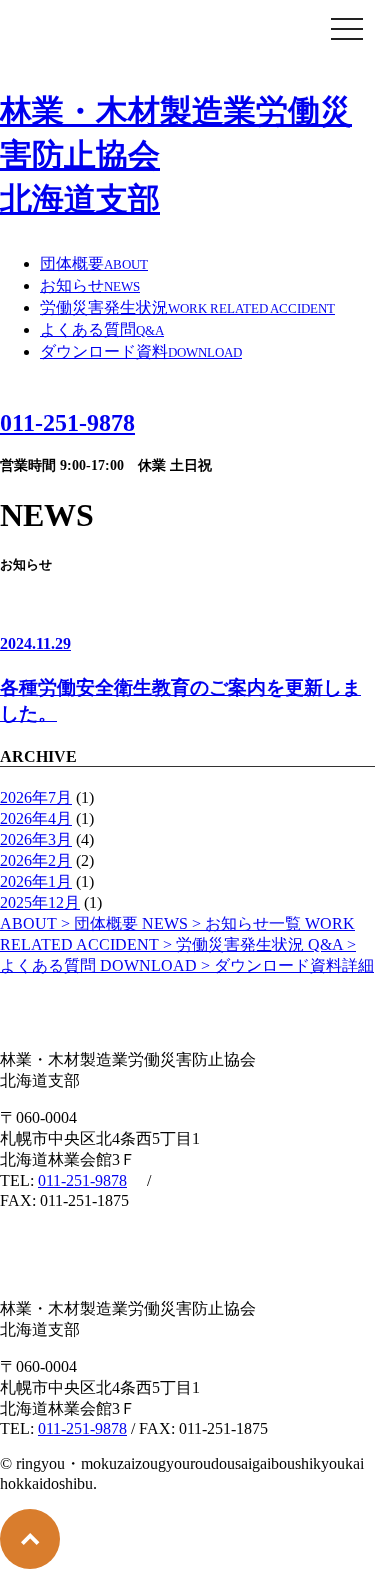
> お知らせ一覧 (223, 923)
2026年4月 (36, 818)
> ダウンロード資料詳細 (237, 965)
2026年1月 (36, 881)
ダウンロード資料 (141, 351)
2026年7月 (36, 797)
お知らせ (90, 285)
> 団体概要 (71, 923)
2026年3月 (36, 839)
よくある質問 (102, 329)
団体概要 (94, 263)
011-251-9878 (82, 1180)
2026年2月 (36, 860)
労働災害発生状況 (187, 307)
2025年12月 (40, 902)
